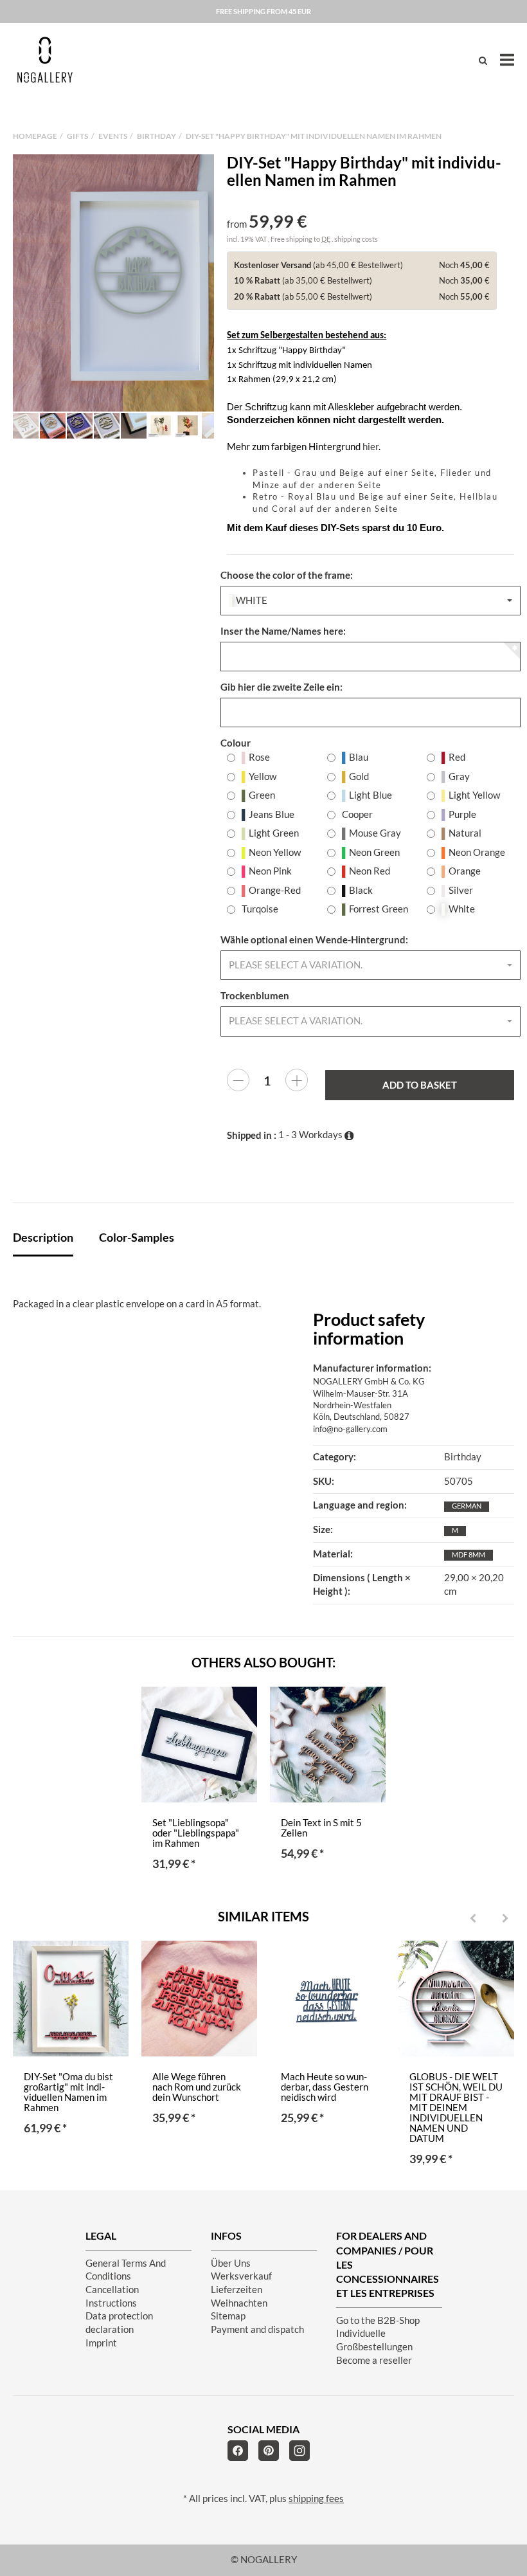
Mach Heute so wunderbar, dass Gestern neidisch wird (325, 2087)
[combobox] (371, 601)
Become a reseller (374, 2360)
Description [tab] (43, 1237)
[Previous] (473, 1919)
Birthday (463, 1457)
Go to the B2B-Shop (378, 2320)
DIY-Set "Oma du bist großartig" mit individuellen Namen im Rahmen (68, 2092)
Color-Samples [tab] (137, 1237)
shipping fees (316, 2499)
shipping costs (356, 239)
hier (371, 447)
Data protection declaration (119, 2323)
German (467, 1506)
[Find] (483, 60)
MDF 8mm (469, 1555)
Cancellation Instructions (112, 2296)
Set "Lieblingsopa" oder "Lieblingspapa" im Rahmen (196, 1833)
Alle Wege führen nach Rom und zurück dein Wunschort (197, 2087)
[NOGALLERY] (45, 60)
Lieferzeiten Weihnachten (239, 2296)
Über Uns (231, 2263)
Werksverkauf (241, 2276)
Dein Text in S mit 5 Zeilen (321, 1828)
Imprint (101, 2343)
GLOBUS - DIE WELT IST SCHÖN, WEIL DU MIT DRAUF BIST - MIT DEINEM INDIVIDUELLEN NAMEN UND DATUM (456, 2108)
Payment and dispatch (257, 2329)
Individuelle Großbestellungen (374, 2340)
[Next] (505, 1919)
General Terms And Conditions (126, 2270)
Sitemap (228, 2316)
